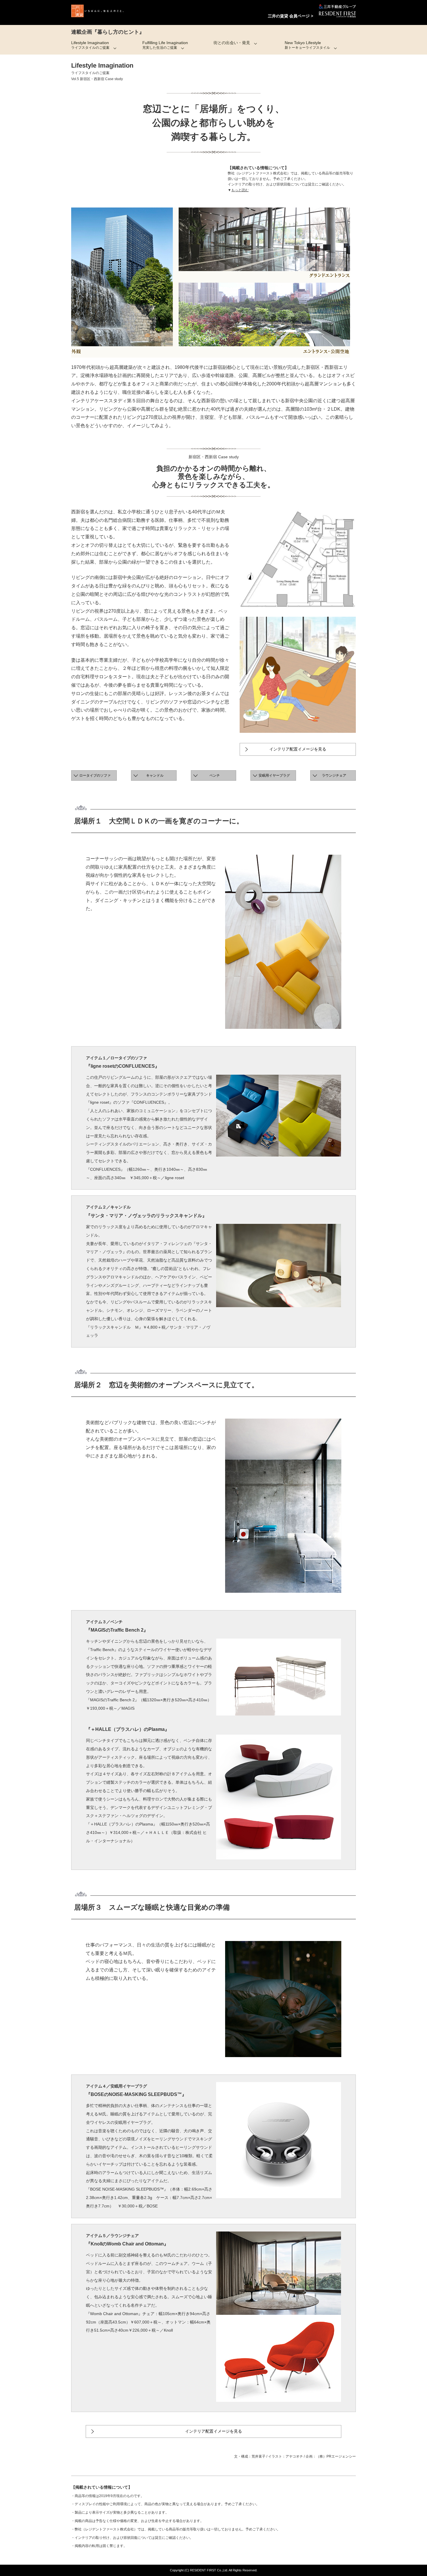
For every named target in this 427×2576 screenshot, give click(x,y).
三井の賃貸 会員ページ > (290, 16)
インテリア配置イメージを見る (298, 749)
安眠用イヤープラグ (274, 775)
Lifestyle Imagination (90, 45)
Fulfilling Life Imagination (165, 45)
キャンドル (155, 775)
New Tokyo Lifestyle (307, 45)
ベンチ (215, 775)
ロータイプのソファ (95, 775)
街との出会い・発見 (232, 43)
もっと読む (240, 190)
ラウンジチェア (334, 775)
